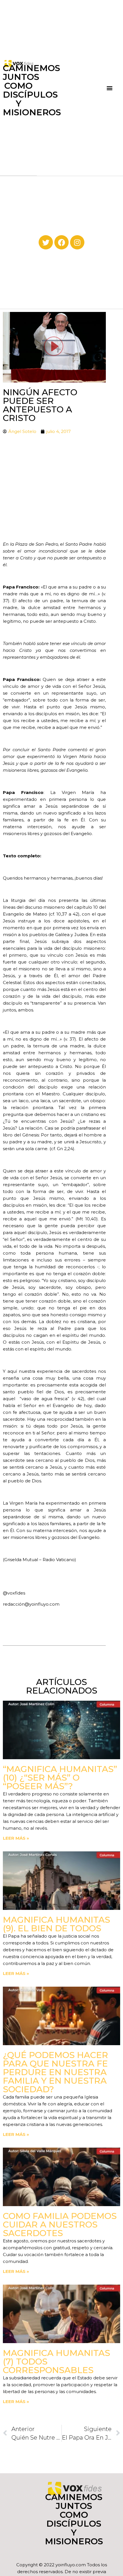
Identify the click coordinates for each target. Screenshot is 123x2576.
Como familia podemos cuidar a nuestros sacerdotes (60, 2225)
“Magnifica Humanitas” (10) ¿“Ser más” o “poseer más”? (60, 1778)
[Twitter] (46, 242)
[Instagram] (77, 242)
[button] (110, 88)
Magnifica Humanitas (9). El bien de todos (56, 1924)
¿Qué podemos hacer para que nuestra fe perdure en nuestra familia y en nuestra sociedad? (55, 2072)
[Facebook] (61, 242)
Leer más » (16, 1838)
